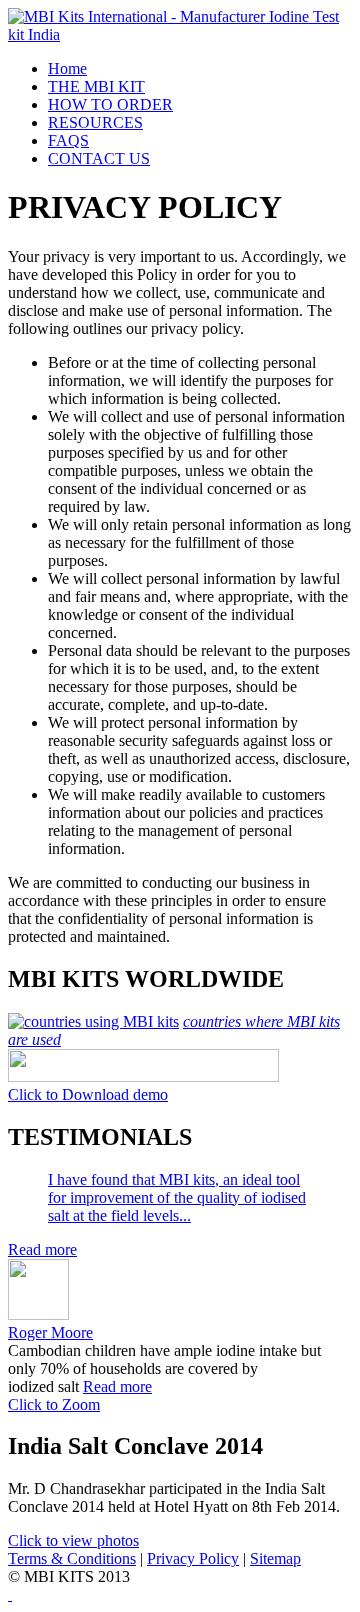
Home (67, 68)
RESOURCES (95, 122)
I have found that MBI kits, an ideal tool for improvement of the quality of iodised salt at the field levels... (177, 1197)
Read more (42, 1249)
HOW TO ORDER (110, 104)
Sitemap (275, 1558)
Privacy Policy (193, 1558)
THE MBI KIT (96, 86)
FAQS (68, 140)
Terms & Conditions (72, 1558)
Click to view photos (73, 1540)
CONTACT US (99, 158)
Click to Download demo (88, 1094)
